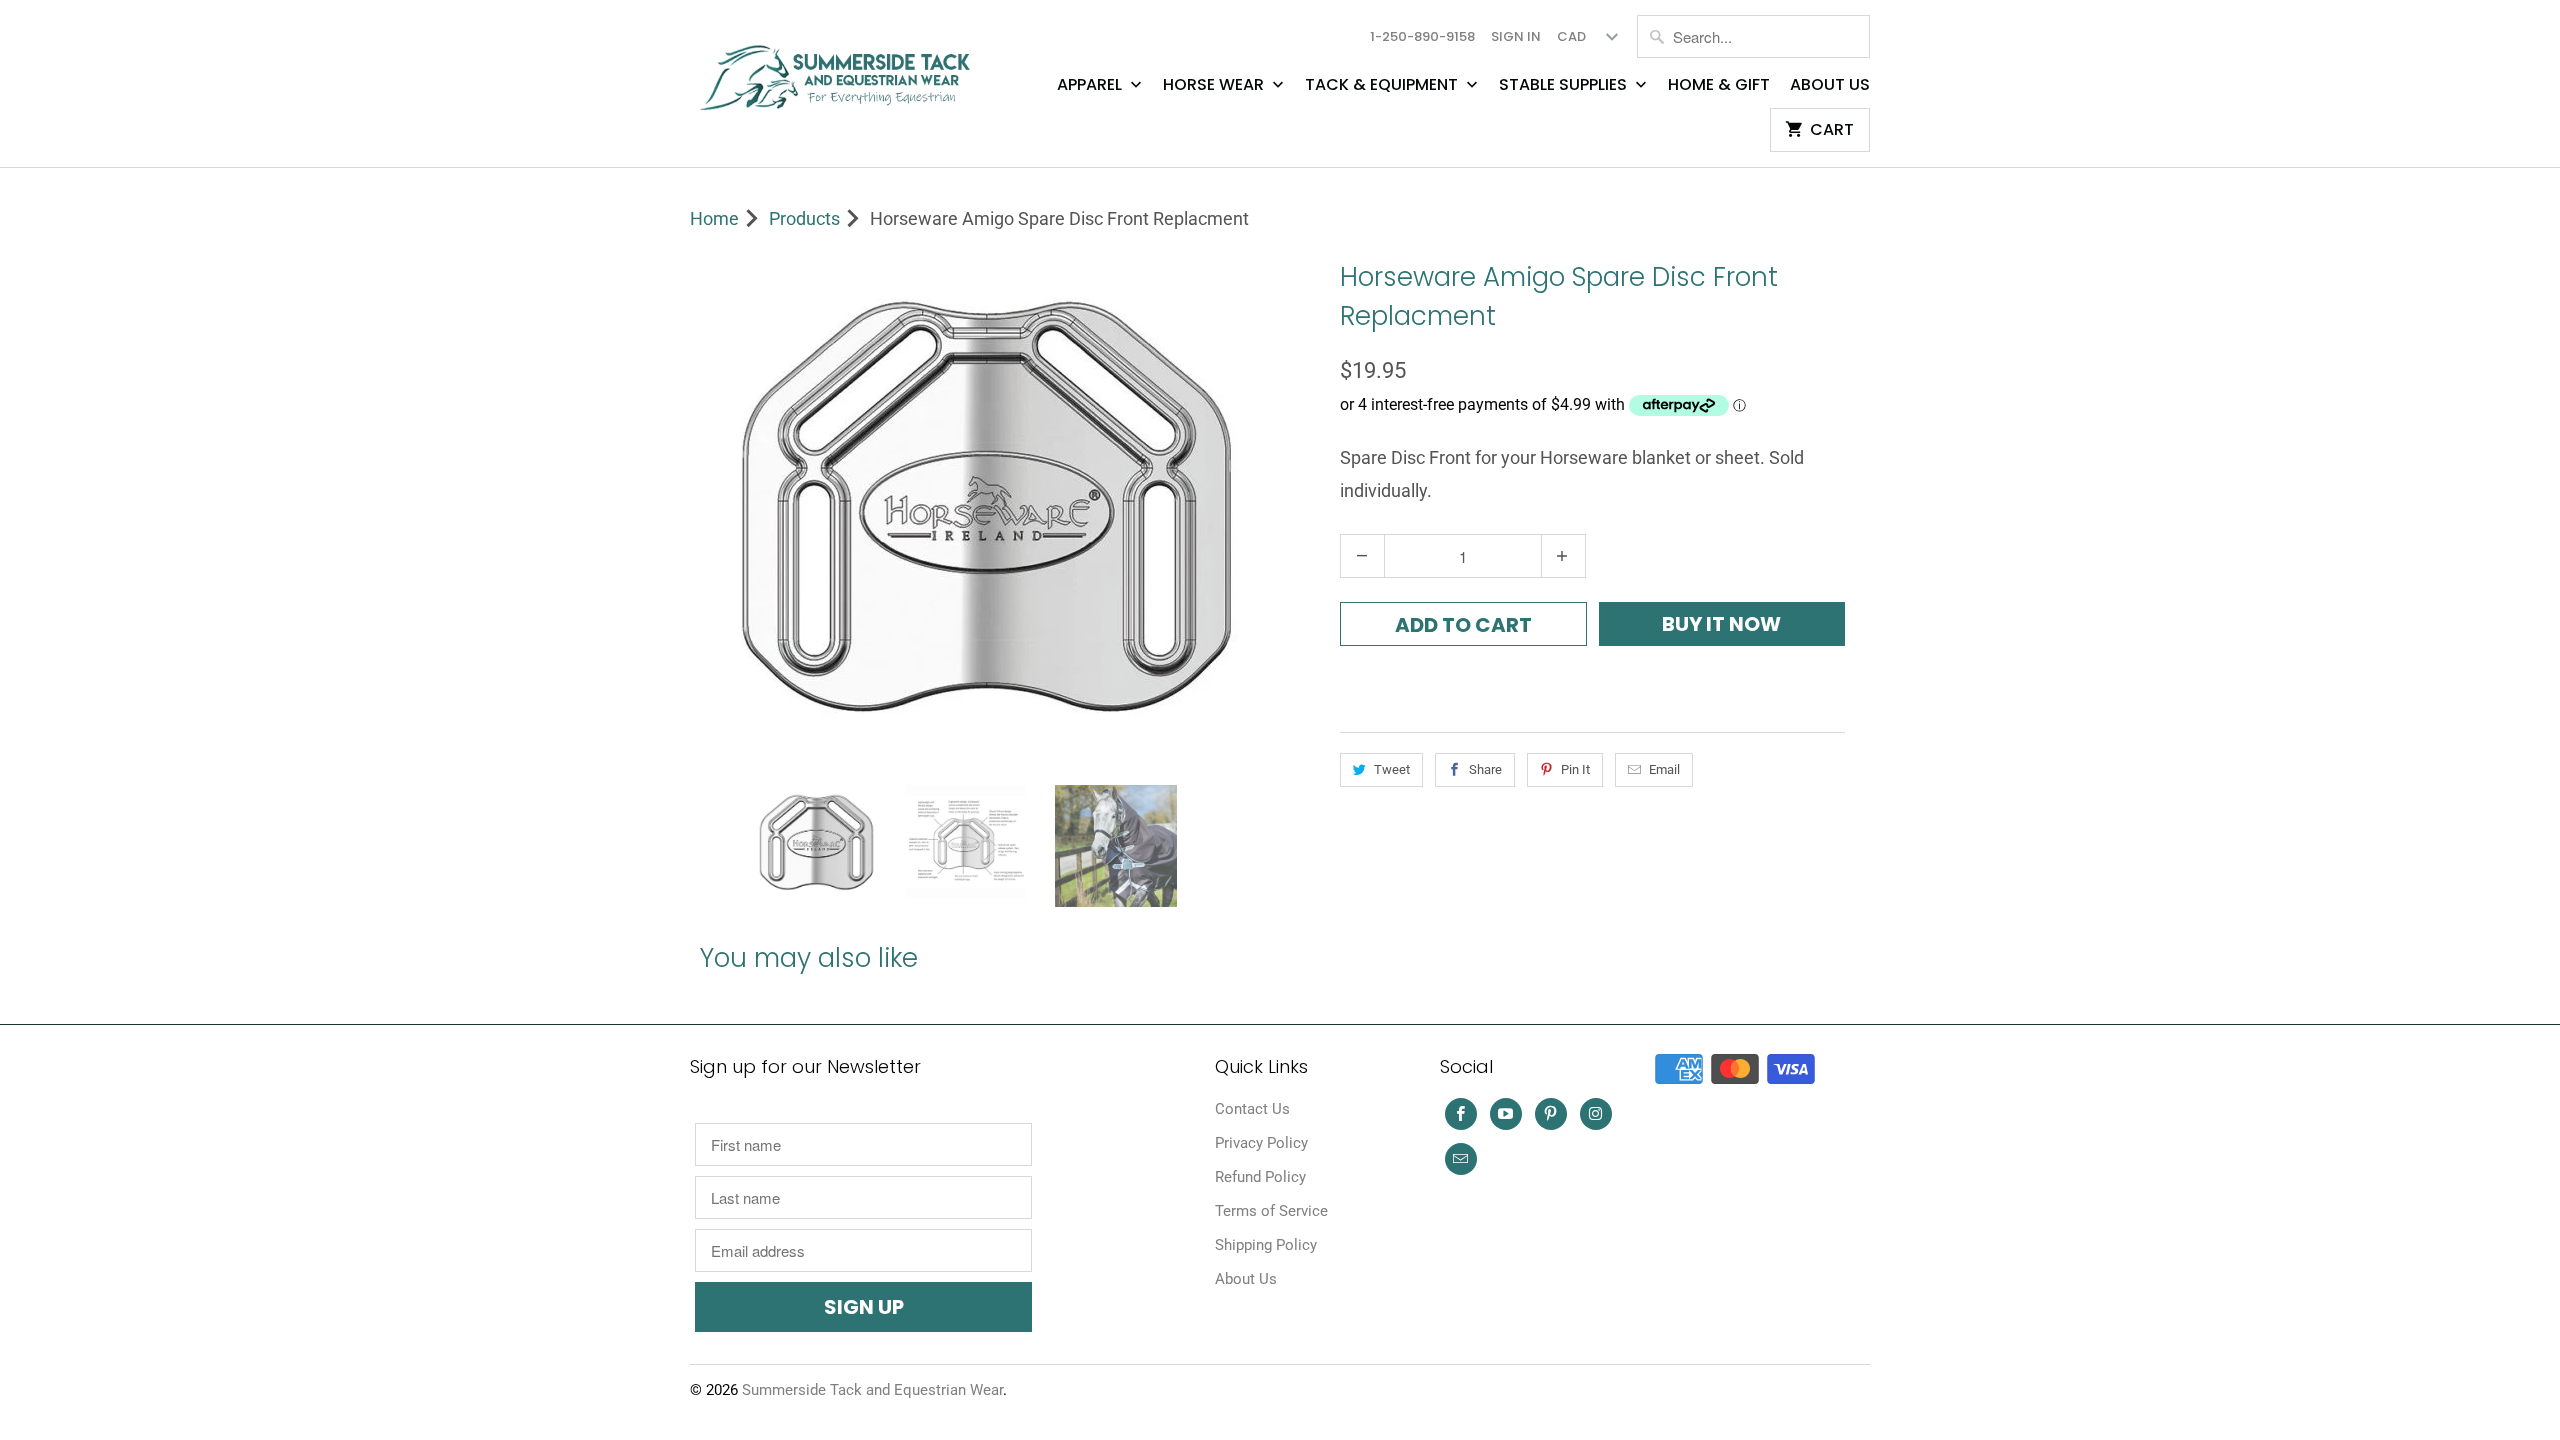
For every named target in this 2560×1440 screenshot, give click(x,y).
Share (1485, 769)
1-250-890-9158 (1422, 36)
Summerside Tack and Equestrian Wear (872, 1390)
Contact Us (1252, 1109)
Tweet (1392, 769)
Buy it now (1721, 624)
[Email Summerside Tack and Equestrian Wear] (1461, 1159)
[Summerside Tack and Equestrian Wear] (840, 69)
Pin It (1575, 769)
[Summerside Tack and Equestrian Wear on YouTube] (1506, 1114)
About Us (1830, 85)
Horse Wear (1215, 85)
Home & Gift (1719, 85)
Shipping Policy (1266, 1245)
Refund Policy (1260, 1177)
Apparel (1091, 85)
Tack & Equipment (1383, 85)
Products (804, 218)
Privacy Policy (1261, 1143)
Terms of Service (1271, 1211)
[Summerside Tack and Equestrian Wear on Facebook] (1461, 1114)
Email (1664, 769)
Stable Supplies (1565, 85)
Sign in (1516, 36)
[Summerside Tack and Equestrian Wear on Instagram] (1596, 1114)
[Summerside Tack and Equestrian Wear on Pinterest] (1551, 1114)
